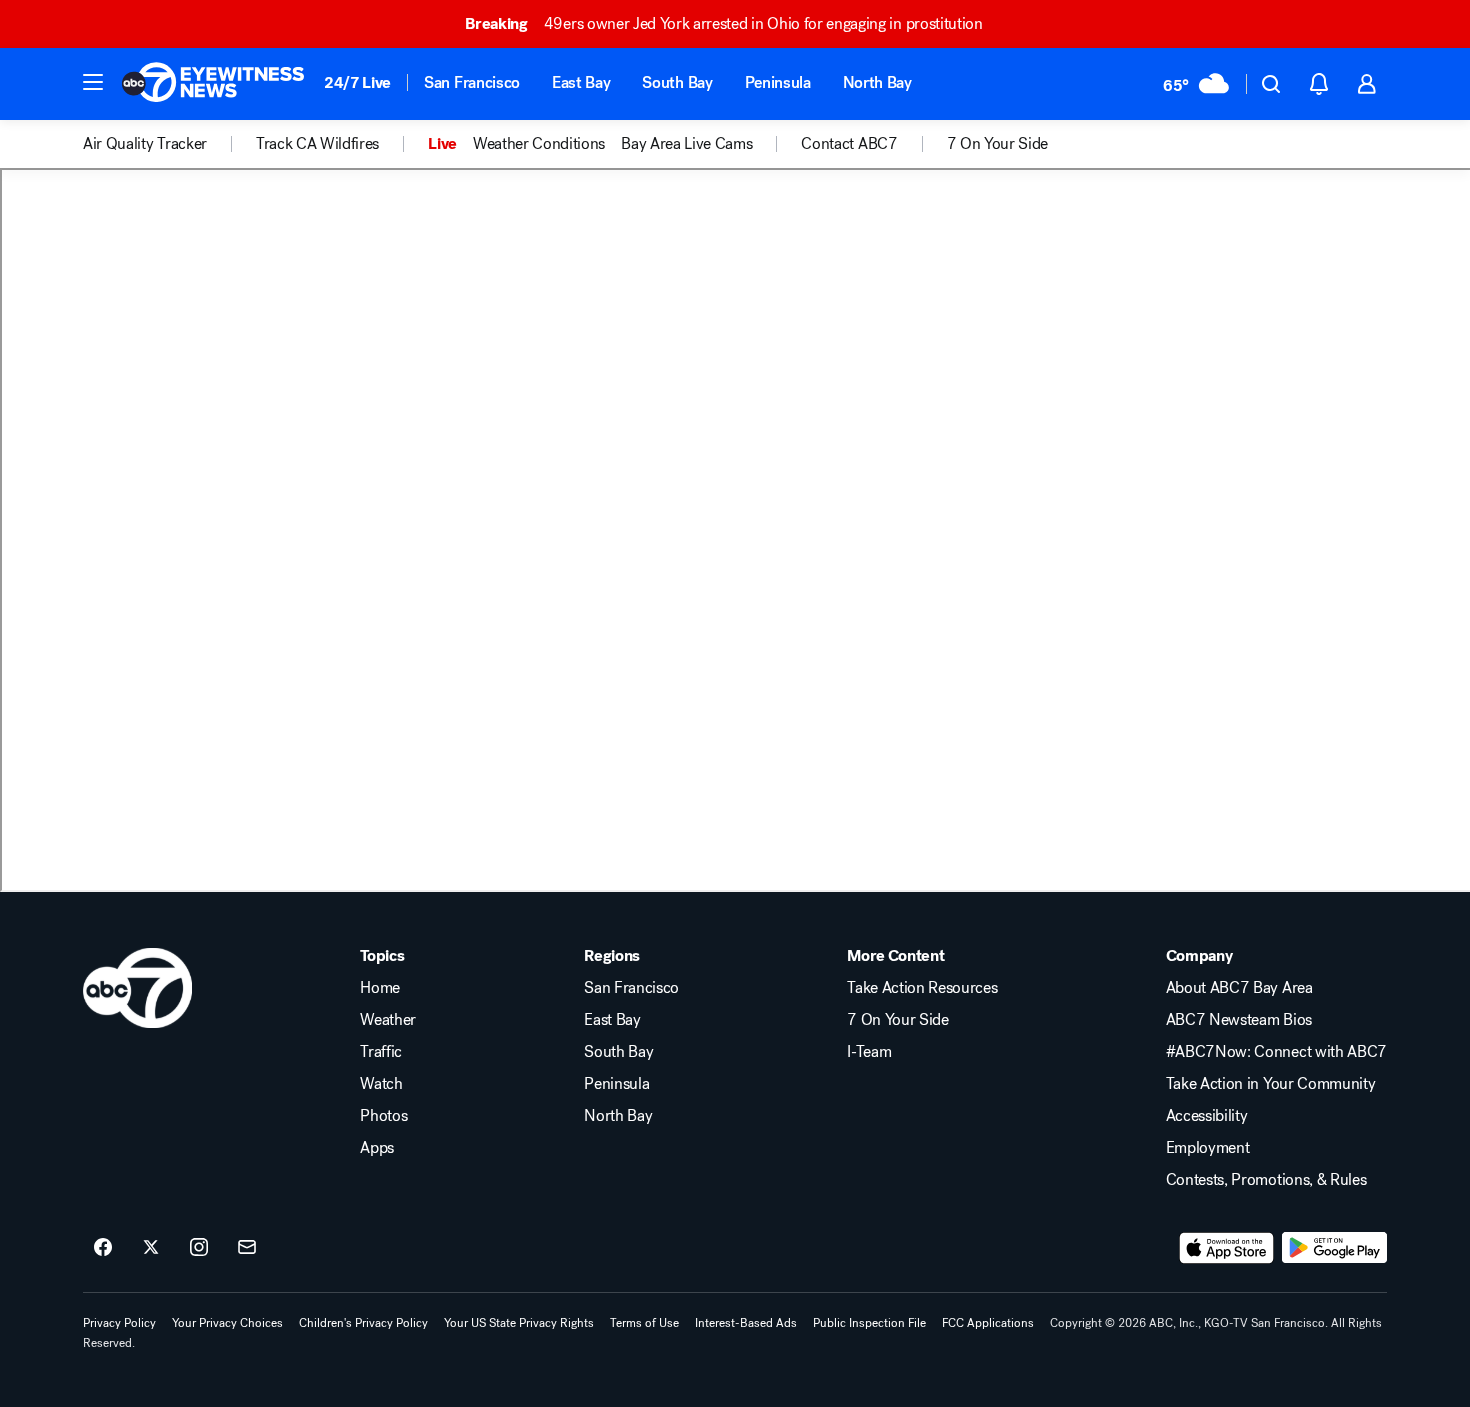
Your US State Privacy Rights (519, 1323)
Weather (388, 1020)
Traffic (381, 1052)
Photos (383, 1116)
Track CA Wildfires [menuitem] (317, 144)
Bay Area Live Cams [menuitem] (686, 144)
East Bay (581, 82)
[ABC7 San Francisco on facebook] (103, 1248)
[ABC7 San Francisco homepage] (213, 84)
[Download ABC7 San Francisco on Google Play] (1334, 1248)
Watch (381, 1084)
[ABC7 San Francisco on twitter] (151, 1248)
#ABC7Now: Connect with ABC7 (1276, 1052)
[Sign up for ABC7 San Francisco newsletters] (247, 1248)
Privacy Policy (119, 1323)
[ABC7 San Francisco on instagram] (199, 1248)
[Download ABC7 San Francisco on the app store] (1227, 1248)
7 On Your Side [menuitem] (998, 144)
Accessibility (1207, 1116)
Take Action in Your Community (1271, 1084)
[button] (93, 82)
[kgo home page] (137, 988)
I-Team (869, 1052)
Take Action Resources (922, 988)
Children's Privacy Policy (363, 1323)
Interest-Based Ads (746, 1323)
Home (380, 988)
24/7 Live (357, 82)
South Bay (677, 82)
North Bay (877, 82)
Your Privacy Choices (227, 1323)
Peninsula (778, 82)
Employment (1208, 1148)
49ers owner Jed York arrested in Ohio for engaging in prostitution (723, 23)
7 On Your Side (898, 1020)
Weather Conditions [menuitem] (539, 144)
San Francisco (472, 82)
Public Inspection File (869, 1323)
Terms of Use (644, 1323)
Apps (377, 1148)
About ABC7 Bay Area (1239, 988)
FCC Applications (988, 1323)
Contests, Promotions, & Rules (1266, 1180)
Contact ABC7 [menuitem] (849, 144)
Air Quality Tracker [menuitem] (145, 144)
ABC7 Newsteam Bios (1239, 1020)
